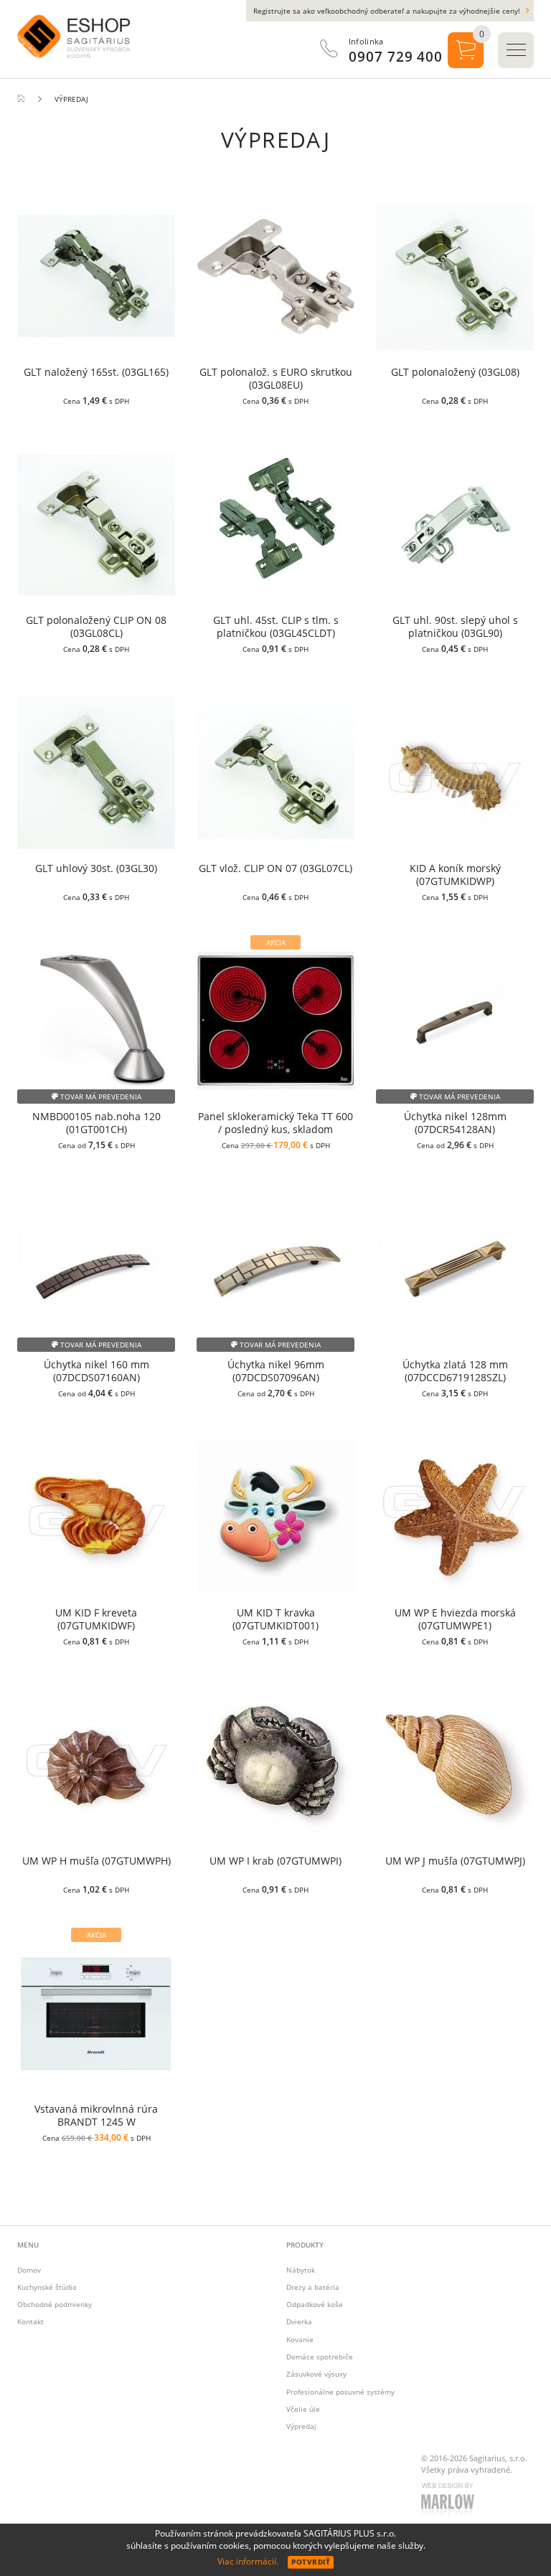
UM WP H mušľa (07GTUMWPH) (96, 1861)
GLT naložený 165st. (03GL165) (96, 372)
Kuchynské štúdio (47, 2287)
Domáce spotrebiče (320, 2357)
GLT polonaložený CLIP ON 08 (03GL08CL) (96, 627)
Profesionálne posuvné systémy (340, 2392)
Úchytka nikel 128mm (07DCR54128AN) (455, 1123)
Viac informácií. (248, 2561)
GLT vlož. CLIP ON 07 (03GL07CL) (275, 868)
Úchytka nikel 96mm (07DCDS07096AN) (276, 1371)
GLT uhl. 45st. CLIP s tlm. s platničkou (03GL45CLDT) (276, 627)
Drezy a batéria (313, 2287)
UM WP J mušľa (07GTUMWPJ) (455, 1861)
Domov (29, 2270)
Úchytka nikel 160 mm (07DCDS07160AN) (96, 1371)
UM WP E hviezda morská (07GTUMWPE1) (455, 1619)
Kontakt (30, 2321)
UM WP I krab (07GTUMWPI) (275, 1861)
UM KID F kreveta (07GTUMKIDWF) (96, 1619)
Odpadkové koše (315, 2304)
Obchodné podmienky (55, 2304)
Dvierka (299, 2321)
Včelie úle (303, 2409)
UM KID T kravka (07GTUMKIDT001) (275, 1619)
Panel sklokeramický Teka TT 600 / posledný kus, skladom (275, 1123)
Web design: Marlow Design (450, 2501)
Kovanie (300, 2339)
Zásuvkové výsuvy (316, 2374)
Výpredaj (301, 2426)
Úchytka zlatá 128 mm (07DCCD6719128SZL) (455, 1371)
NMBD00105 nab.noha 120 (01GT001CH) (96, 1123)
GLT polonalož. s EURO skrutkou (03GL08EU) (276, 379)
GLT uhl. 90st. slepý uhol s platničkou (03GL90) (455, 627)
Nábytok (301, 2270)
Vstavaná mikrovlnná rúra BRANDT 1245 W (96, 2116)
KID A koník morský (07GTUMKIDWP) (455, 875)
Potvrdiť (311, 2562)
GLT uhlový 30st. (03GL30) (96, 868)
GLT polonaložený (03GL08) (455, 372)
